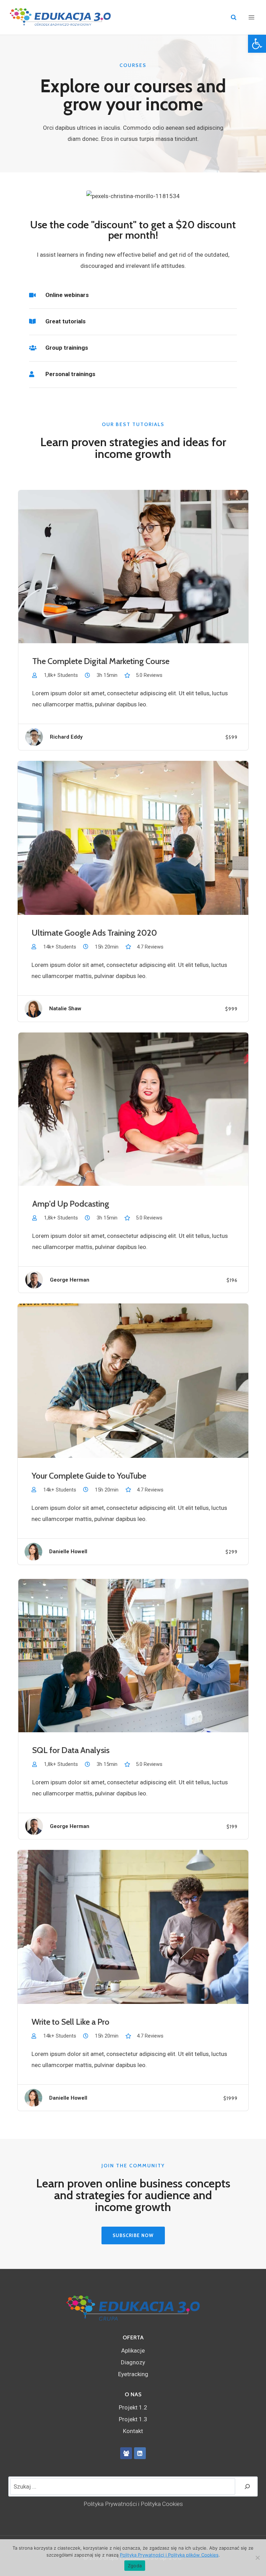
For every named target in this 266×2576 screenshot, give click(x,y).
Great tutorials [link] (65, 321)
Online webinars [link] (67, 295)
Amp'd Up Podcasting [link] (71, 1204)
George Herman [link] (70, 1280)
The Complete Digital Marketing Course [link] (101, 661)
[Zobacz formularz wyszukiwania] (234, 18)
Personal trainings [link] (70, 374)
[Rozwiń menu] (251, 17)
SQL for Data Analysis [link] (71, 1750)
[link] (257, 44)
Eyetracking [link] (133, 2374)
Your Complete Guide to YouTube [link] (89, 1476)
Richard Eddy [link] (66, 737)
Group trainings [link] (67, 348)
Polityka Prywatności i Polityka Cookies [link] (133, 2504)
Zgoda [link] (135, 2566)
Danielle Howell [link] (68, 1551)
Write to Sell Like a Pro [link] (70, 2022)
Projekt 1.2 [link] (133, 2407)
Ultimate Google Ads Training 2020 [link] (94, 933)
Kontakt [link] (133, 2431)
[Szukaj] (247, 2486)
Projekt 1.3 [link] (133, 2419)
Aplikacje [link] (133, 2350)
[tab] (133, 297)
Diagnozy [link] (133, 2362)
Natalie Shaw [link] (65, 1009)
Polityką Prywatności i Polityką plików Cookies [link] (169, 2555)
